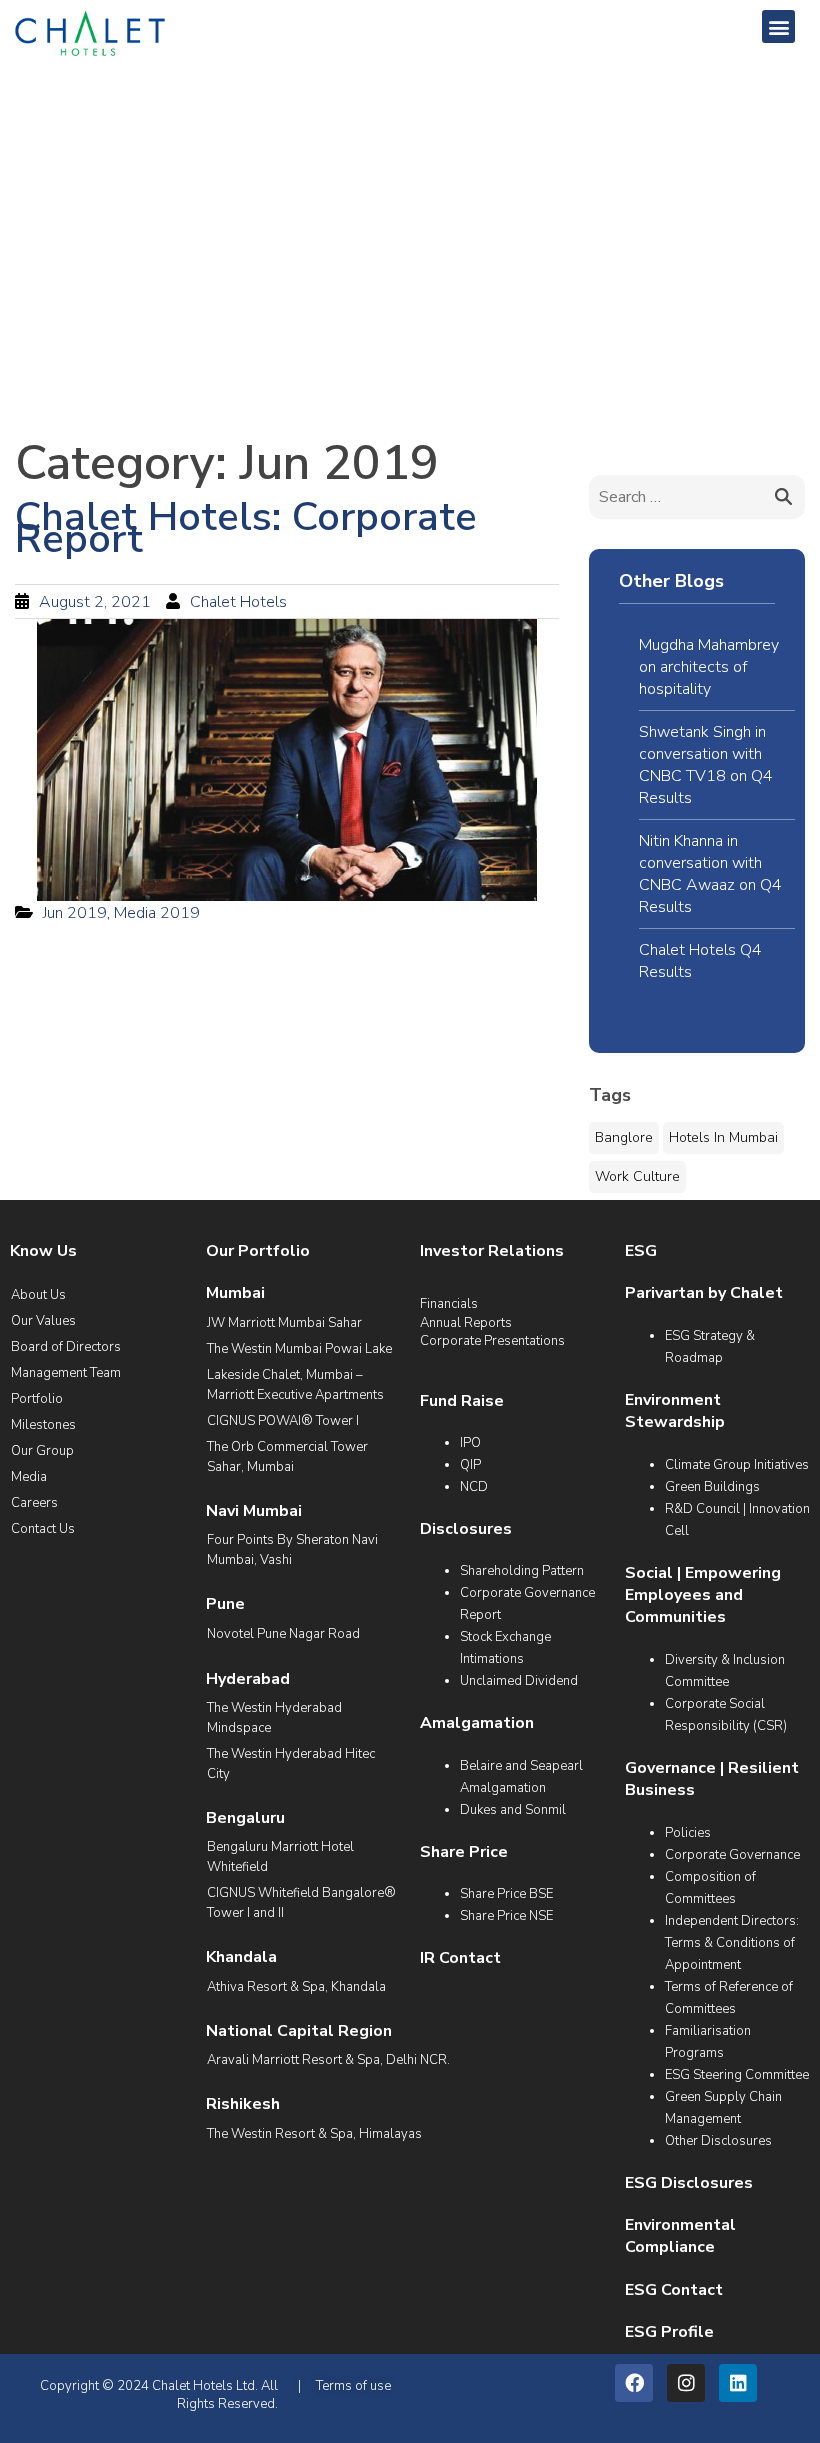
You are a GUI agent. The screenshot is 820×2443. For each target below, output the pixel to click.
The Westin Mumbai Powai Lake (299, 1349)
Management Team (66, 1373)
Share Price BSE (506, 1894)
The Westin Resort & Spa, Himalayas (314, 2134)
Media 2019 (157, 913)
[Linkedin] (738, 2383)
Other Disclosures (718, 2141)
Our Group (42, 1451)
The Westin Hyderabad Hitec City (291, 1764)
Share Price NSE (506, 1916)
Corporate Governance (732, 1855)
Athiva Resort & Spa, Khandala (296, 1987)
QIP (470, 1465)
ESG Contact (674, 2290)
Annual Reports (466, 1323)
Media (29, 1477)
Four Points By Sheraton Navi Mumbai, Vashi (292, 1550)
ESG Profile (669, 2332)
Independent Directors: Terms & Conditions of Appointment (732, 1943)
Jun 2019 (75, 913)
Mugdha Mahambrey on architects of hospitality (709, 667)
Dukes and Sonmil (513, 1810)
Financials (449, 1304)
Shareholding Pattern (522, 1571)
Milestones (43, 1425)
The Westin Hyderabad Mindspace (274, 1718)
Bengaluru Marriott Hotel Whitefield (280, 1857)
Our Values (43, 1321)
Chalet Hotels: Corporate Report (246, 528)
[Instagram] (686, 2383)
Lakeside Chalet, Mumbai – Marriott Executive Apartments (295, 1385)
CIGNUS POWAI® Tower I (283, 1421)
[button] (778, 26)
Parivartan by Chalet (704, 1293)
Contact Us (43, 1529)
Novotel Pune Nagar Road (283, 1634)
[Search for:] (697, 497)
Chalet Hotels (238, 602)
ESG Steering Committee (737, 2075)
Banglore (624, 1137)
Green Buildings (712, 1487)
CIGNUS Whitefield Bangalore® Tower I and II (301, 1903)
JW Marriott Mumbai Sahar (284, 1323)
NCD (474, 1487)
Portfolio (37, 1399)
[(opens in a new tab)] (287, 760)
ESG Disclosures (689, 2183)
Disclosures (466, 1529)
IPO (470, 1443)
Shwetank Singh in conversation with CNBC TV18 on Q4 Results (706, 765)
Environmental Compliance (680, 2236)
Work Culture (637, 1176)
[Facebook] (634, 2383)
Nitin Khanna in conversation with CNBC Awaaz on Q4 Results (710, 874)
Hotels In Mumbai (723, 1137)
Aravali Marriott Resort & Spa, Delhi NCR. (328, 2060)
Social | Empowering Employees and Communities (703, 1595)
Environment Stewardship (675, 1411)
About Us (38, 1295)
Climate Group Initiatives (737, 1465)
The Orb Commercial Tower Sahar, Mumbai (287, 1457)
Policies (688, 1833)
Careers (34, 1503)
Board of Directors (66, 1347)
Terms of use (353, 2386)
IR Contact (460, 1958)
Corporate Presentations (492, 1341)
